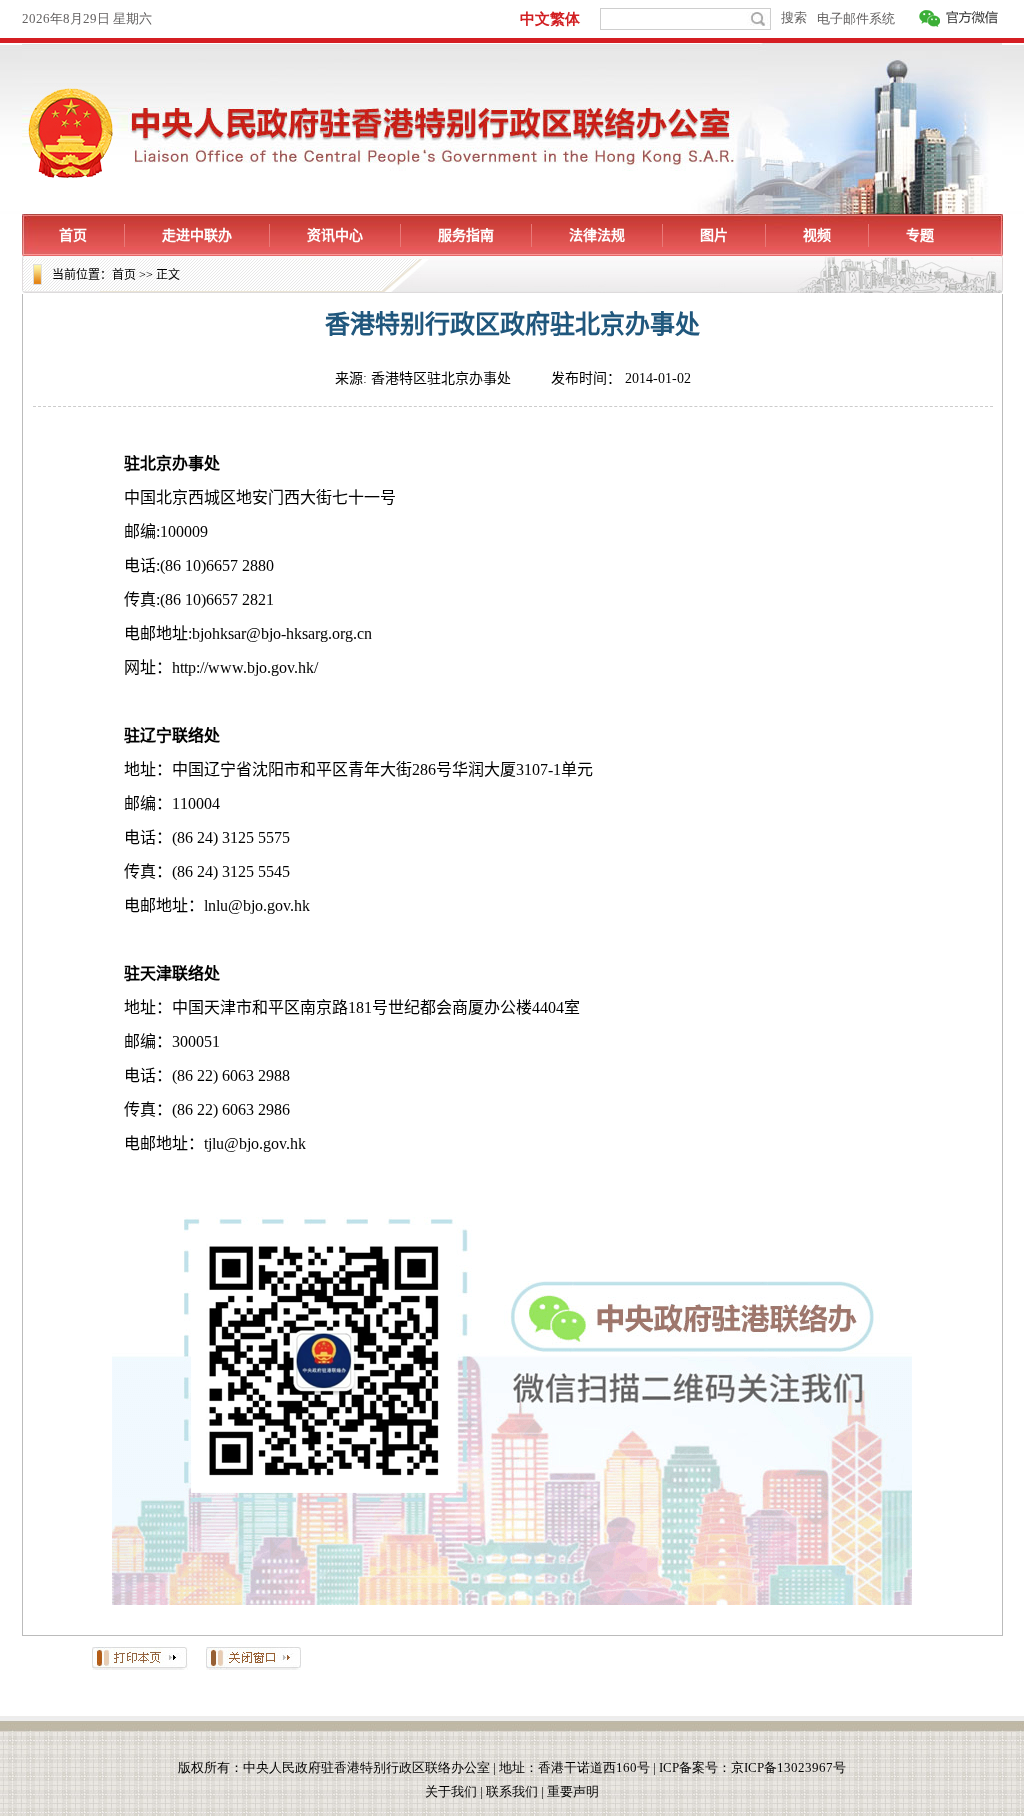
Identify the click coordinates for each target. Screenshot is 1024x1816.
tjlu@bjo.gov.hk (255, 1143)
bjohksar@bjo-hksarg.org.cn (282, 633)
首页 (124, 275)
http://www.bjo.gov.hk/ (245, 667)
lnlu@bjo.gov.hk (257, 905)
